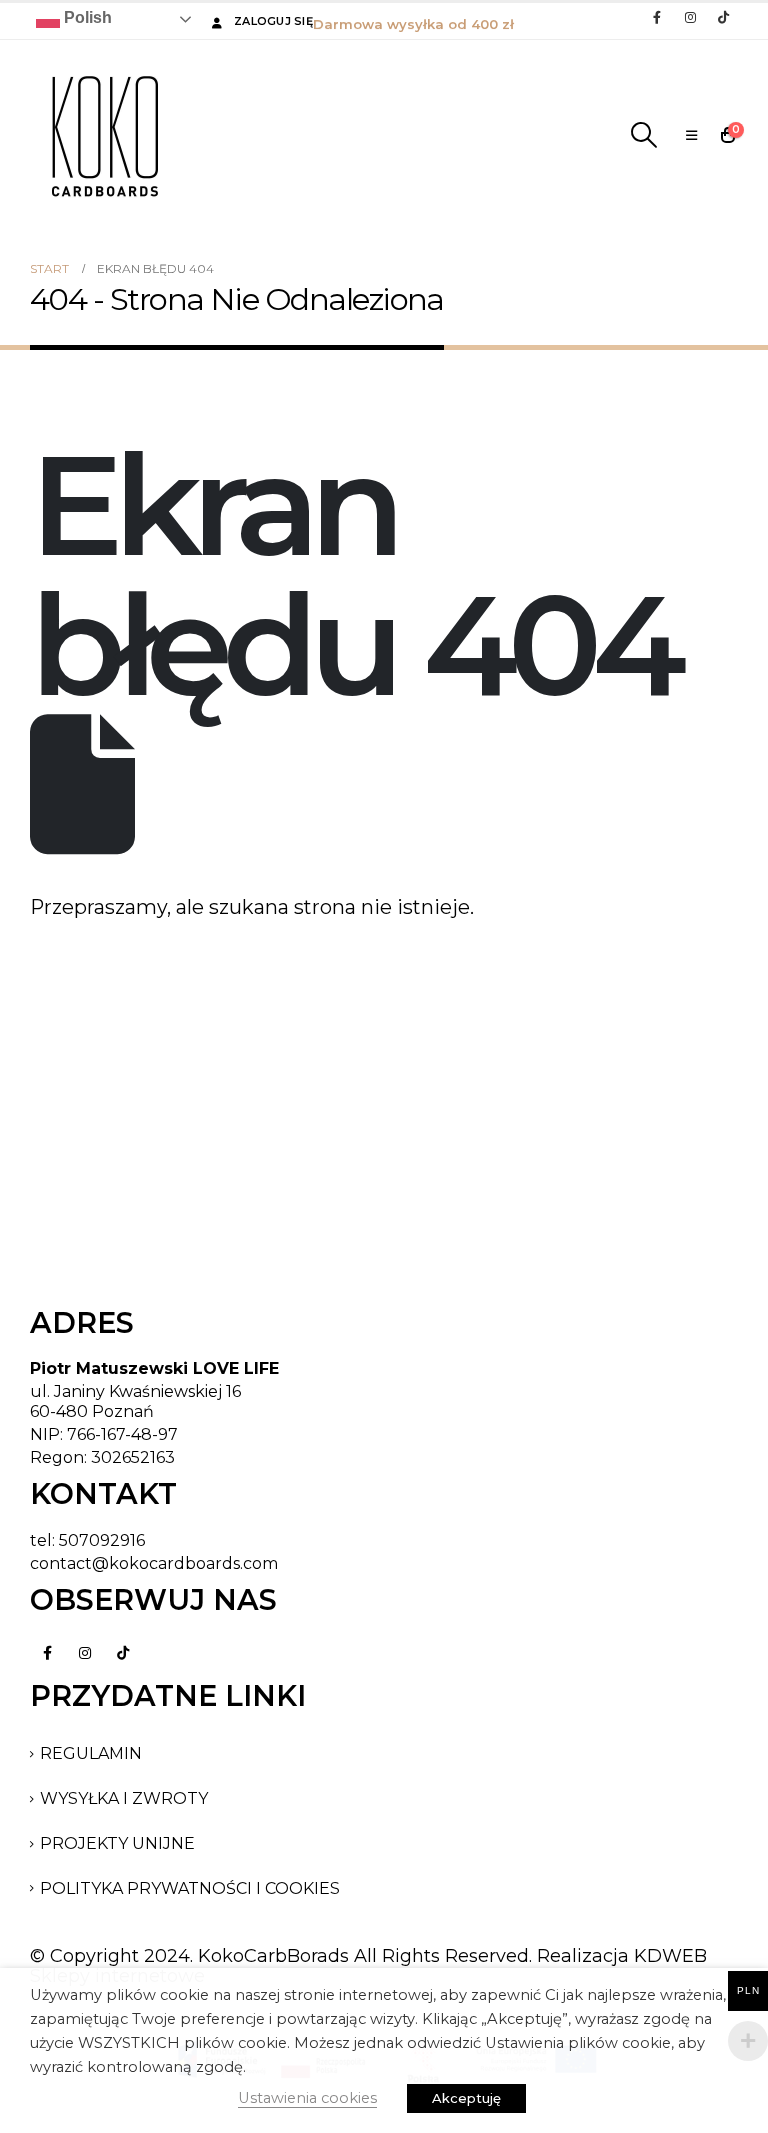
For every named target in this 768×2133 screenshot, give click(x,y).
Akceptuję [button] (466, 2098)
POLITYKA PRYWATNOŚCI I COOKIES (190, 1888)
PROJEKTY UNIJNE (117, 1843)
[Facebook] (657, 17)
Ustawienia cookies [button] (307, 2098)
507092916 (102, 1540)
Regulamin (91, 1753)
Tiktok (123, 1653)
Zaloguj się (273, 21)
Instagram (85, 1653)
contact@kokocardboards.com (154, 1563)
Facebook (47, 1653)
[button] (644, 135)
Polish (86, 17)
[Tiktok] (723, 17)
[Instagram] (690, 17)
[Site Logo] (105, 135)
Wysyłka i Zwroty (124, 1798)
